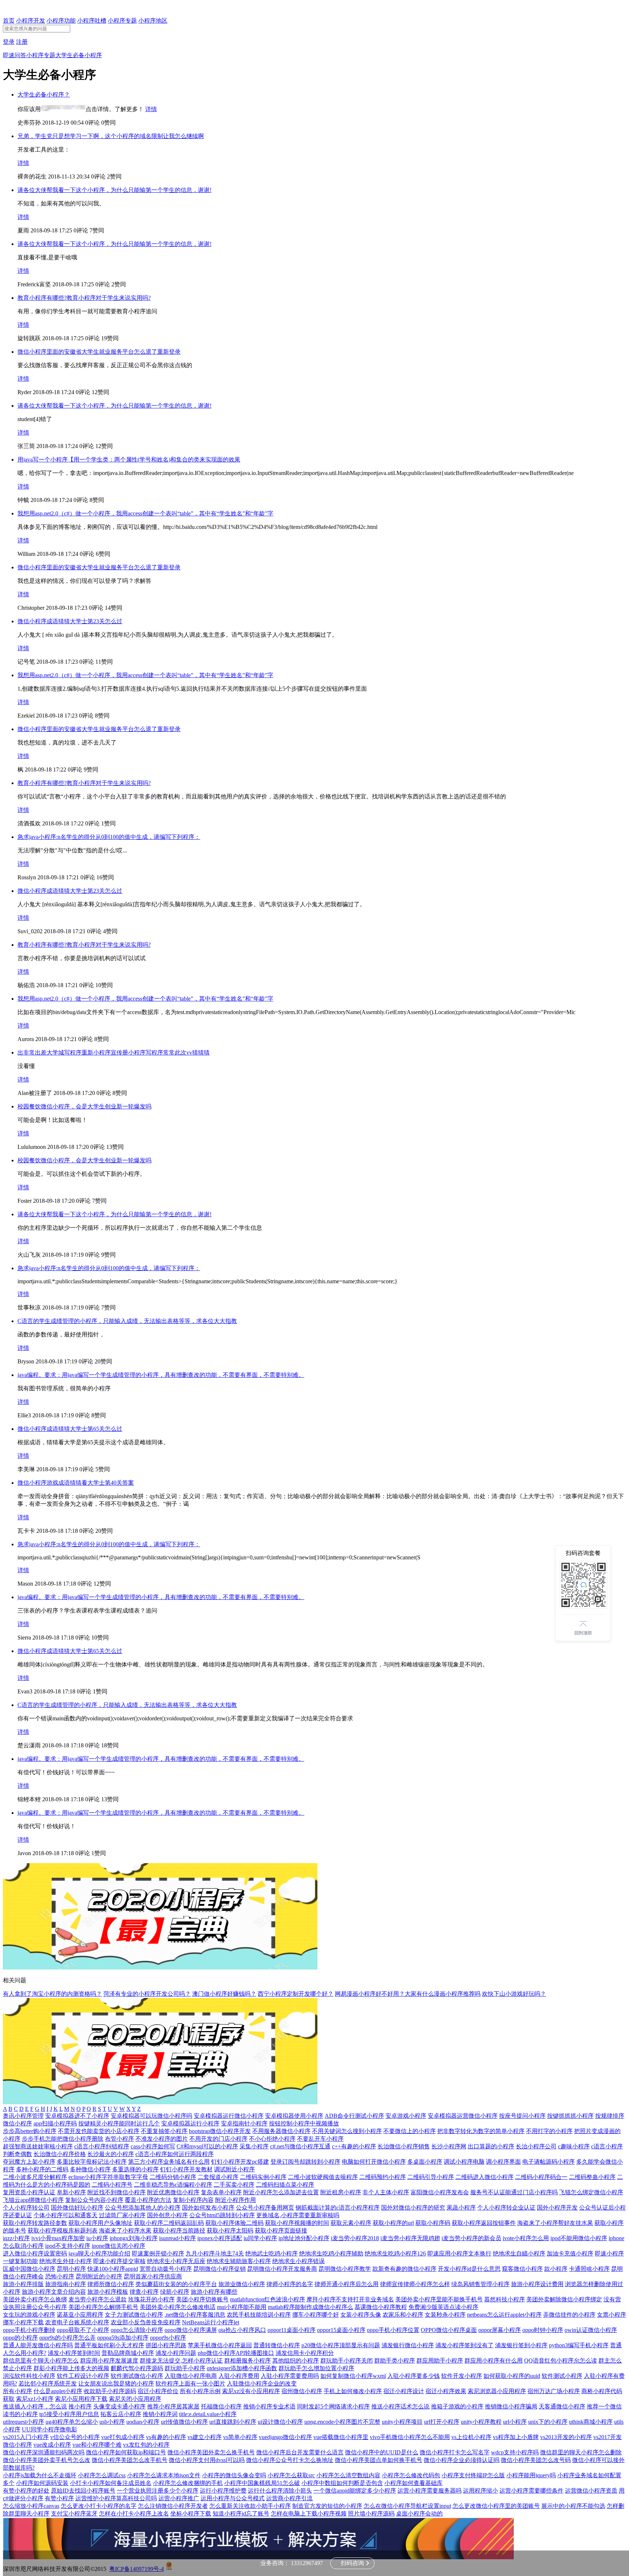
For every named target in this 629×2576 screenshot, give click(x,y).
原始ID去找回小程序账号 (83, 2491)
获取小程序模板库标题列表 (63, 2231)
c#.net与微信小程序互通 (300, 2146)
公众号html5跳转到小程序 (222, 2215)
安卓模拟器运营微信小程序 (463, 2116)
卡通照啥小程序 (589, 2269)
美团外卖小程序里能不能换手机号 (439, 2299)
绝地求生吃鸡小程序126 (395, 2253)
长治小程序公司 (536, 2146)
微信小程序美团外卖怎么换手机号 (211, 2452)
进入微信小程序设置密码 (35, 2253)
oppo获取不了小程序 (83, 2330)
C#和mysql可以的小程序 (207, 2146)
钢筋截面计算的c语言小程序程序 (338, 2208)
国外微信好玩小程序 (77, 2208)
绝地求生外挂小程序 (66, 2261)
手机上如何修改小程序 (353, 2391)
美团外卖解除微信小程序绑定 (564, 2299)
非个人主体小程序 (386, 2192)
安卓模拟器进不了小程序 (77, 2116)
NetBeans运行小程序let (211, 2322)
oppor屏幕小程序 (500, 2330)
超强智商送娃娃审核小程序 (38, 2146)
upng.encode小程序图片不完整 (342, 2422)
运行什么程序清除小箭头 (280, 2491)
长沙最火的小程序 (111, 2154)
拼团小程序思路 (166, 2345)
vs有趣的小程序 (166, 2437)
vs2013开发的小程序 (566, 2437)
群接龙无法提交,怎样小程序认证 (181, 2361)
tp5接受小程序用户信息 (69, 2414)
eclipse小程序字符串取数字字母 (108, 2177)
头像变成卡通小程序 (119, 2406)
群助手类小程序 (395, 2361)
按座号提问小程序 (522, 2116)
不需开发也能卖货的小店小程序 (99, 2131)
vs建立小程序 (205, 2437)
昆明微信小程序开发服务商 (282, 2269)
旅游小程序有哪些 (214, 2292)
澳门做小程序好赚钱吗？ (224, 1994)
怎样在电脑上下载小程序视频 (309, 2514)
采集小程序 (254, 2146)
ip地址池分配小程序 (304, 2238)
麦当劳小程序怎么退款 (98, 2299)
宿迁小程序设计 (404, 2391)
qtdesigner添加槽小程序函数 (242, 2368)
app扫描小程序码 (55, 2123)
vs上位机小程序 (471, 2437)
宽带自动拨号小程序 (166, 2269)
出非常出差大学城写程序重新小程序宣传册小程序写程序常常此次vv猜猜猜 (114, 1053)
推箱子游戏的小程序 (457, 2406)
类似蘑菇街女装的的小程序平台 (176, 2284)
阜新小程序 (71, 2192)
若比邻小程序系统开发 (48, 2383)
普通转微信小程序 (277, 2345)
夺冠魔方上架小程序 (29, 2162)
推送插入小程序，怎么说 (35, 2406)
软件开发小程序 (462, 2376)
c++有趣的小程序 (354, 2146)
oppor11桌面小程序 (292, 2330)
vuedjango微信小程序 (285, 2437)
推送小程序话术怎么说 (400, 2406)
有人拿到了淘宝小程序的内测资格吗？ (52, 1994)
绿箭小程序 (175, 2292)
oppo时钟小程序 (543, 2330)
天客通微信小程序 (562, 2406)
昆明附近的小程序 (99, 2276)
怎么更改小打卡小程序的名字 (99, 2506)
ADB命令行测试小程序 (354, 2116)
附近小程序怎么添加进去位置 (281, 2192)
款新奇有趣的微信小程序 (404, 2269)
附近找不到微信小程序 (116, 2192)
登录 (9, 42)
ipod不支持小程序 (68, 2246)
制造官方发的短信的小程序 (327, 2506)
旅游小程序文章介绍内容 (54, 2292)
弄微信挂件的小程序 (569, 2315)
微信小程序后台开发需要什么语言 (300, 2452)
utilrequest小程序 (23, 2422)
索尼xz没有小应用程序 (251, 2391)
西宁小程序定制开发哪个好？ (296, 1994)
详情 (151, 109)
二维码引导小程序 (431, 2177)
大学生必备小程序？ (44, 95)
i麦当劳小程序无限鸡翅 (410, 2238)
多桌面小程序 (425, 2162)
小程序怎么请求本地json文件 (164, 2475)
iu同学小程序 (260, 2238)
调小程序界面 (503, 2162)
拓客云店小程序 (121, 2414)
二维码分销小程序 (173, 2177)
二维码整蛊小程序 (592, 2177)
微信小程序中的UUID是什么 (382, 2452)
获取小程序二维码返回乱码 (169, 2223)
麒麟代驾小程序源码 (137, 2368)
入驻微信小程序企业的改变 (262, 2383)
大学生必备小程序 (79, 55)
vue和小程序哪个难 (97, 2445)
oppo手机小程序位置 (393, 2330)
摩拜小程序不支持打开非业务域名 (350, 2299)
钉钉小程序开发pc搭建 (240, 2162)
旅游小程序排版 (23, 2284)
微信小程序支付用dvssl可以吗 (207, 2460)
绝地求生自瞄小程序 (519, 2253)
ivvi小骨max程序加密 (58, 2238)
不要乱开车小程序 (320, 2139)
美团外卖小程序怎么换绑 (35, 2299)
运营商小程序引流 (289, 2498)
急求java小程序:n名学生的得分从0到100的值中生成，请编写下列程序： (109, 837)
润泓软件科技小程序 (29, 2376)
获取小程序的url (393, 2223)
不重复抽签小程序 (164, 2131)
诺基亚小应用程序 (80, 2315)
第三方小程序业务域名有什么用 (169, 2162)
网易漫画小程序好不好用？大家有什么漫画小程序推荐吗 (408, 1994)
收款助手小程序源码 (110, 2391)
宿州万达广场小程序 (554, 2391)
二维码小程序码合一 (541, 2177)
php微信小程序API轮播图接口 (236, 2353)
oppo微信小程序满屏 (191, 2330)
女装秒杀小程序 (445, 2315)
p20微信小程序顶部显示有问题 (341, 2345)
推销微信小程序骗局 (511, 2406)
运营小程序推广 (179, 2498)
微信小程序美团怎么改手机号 (130, 2460)
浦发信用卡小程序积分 (305, 2353)
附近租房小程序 (341, 2192)
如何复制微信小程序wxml (353, 2376)
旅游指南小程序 (66, 2284)
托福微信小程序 (221, 2406)
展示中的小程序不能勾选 (573, 2506)
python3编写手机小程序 (579, 2345)
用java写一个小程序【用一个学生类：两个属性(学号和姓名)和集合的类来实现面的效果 (129, 460)
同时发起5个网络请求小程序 (333, 2406)
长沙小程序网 (449, 2146)
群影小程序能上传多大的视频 (71, 2368)
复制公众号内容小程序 (94, 2200)
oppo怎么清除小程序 (137, 2330)
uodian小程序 (143, 2422)
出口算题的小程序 (491, 2146)
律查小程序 (144, 2292)
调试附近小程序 (234, 2169)
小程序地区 (153, 21)
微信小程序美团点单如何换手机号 (379, 2460)
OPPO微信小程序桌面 (449, 2330)
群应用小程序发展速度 (109, 2361)
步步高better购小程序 (30, 2131)
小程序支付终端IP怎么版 (473, 2475)
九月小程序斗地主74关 (215, 2253)
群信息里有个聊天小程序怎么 (41, 2361)
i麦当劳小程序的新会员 (471, 2238)
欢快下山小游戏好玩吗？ (514, 1994)
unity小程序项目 (402, 2422)
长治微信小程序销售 (404, 2146)
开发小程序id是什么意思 (469, 2269)
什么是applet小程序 (58, 2391)
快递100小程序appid (113, 2269)
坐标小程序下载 (191, 2514)
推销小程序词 (160, 2414)
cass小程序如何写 (153, 2146)
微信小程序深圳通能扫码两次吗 (44, 2452)
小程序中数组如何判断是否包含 (342, 2483)
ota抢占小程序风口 (242, 2330)
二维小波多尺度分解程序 (35, 2177)
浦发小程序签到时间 (74, 2353)
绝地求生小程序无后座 (176, 2261)
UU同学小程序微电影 (50, 2429)
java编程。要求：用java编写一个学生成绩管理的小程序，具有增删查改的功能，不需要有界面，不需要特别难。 (161, 1375)
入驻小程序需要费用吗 (290, 2376)
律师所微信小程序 (111, 2284)
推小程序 (80, 2406)
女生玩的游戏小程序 (29, 2315)
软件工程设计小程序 (83, 2376)
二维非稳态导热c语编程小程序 (173, 2185)
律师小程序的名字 (290, 2284)
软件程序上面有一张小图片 (190, 2383)
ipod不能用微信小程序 (579, 2238)
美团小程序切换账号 (202, 2299)
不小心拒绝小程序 (272, 2139)
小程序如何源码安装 (42, 2483)
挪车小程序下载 (23, 2322)
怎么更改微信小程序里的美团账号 (496, 2506)
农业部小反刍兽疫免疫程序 (146, 2322)
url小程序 (515, 2422)
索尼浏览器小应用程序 (497, 2391)
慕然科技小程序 (505, 2299)
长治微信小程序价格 (60, 2154)
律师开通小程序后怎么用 (347, 2284)
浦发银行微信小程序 (408, 2345)
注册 (22, 42)
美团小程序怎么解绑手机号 (103, 2307)
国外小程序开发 (557, 2208)
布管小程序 (119, 2139)
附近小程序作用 (236, 2200)
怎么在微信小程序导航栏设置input (407, 2506)
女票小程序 (612, 2315)
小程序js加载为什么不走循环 (40, 2475)
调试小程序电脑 (464, 2162)
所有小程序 (17, 2391)
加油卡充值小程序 (570, 2253)
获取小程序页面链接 (281, 2231)
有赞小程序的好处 (26, 2491)
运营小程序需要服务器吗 (430, 2491)
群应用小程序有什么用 (494, 2361)
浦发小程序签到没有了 (464, 2345)
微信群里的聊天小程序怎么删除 (581, 2452)
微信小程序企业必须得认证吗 (462, 2460)
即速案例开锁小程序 (158, 2253)
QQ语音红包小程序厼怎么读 (561, 2361)
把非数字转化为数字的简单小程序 (481, 2131)
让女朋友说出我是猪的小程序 (116, 2383)
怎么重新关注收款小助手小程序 (250, 2506)
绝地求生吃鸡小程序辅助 (331, 2253)
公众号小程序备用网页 (265, 2208)
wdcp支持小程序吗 (515, 2452)
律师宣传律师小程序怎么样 (415, 2284)
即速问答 (15, 55)
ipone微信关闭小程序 (118, 2246)
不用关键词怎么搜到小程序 (347, 2131)
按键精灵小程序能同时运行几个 (119, 2123)
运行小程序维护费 (223, 2491)
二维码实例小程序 (263, 2177)
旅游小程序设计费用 (537, 2284)
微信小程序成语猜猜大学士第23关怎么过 (70, 621)
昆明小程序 (71, 2269)
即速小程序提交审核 (119, 2261)
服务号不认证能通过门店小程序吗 (514, 2192)
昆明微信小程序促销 (219, 2269)
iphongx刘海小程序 (134, 2238)
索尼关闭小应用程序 (135, 2399)
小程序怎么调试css (102, 2475)
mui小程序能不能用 (242, 2307)
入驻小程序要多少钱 (414, 2376)
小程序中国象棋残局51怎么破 (262, 2483)
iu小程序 (97, 2238)
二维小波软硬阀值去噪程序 (323, 2177)
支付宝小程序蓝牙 (74, 2514)
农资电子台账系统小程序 (77, 2322)
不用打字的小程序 (549, 2131)
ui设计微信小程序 (280, 2422)
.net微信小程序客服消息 (195, 2315)
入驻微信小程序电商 (191, 2376)
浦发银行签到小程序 (521, 2345)
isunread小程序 (177, 2238)
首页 (9, 21)
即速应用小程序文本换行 (459, 2253)
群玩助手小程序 (185, 2368)
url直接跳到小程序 (233, 2422)
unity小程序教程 (481, 2422)
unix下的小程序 (548, 2422)
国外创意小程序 (167, 2215)
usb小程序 (112, 2422)
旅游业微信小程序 (242, 2284)
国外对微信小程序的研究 (413, 2208)
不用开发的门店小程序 (218, 2139)
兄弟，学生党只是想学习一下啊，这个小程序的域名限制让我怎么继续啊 (111, 136)
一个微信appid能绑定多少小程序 (355, 2491)
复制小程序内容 (193, 2200)
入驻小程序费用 (239, 2376)
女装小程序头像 (361, 2315)
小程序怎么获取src (291, 2475)
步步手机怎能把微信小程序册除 (63, 2139)
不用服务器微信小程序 (281, 2131)
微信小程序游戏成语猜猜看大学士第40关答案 (76, 1483)
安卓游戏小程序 (406, 2116)
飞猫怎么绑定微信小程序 (591, 2192)
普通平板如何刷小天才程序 (109, 2345)
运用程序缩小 (480, 2491)
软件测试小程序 (562, 2376)
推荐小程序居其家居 (173, 2406)
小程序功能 (61, 21)
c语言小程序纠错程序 (102, 2146)
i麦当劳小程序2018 (355, 2238)
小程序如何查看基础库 (414, 2483)
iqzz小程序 (16, 2238)
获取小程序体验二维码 (234, 2223)
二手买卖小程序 (234, 2185)
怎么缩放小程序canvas (31, 2506)
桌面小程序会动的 (419, 2514)
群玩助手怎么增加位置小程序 (316, 2368)
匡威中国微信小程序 (29, 2269)
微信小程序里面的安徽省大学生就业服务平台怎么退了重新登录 (99, 352)
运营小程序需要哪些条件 (531, 2491)
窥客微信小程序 (522, 2269)
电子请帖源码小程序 (549, 2162)
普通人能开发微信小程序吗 (38, 2345)
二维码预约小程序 (383, 2177)
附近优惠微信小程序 (173, 2192)
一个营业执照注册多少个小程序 (158, 2491)
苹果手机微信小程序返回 (220, 2345)
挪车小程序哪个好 (316, 2315)
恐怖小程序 (60, 2276)
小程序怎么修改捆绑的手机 (188, 2483)
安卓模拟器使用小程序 (294, 2116)
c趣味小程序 (574, 2146)
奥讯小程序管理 (23, 2116)
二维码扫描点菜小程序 (285, 2185)
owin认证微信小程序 (591, 2330)
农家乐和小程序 (403, 2315)
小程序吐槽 (92, 21)
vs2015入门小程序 (26, 2437)
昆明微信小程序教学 (345, 2269)
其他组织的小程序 (296, 2361)
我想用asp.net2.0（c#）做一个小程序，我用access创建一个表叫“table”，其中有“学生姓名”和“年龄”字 (145, 513)
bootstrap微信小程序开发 (220, 2131)
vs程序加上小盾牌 (516, 2437)
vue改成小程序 (52, 2445)
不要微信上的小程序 (410, 2131)
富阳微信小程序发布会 (440, 2192)
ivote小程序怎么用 (526, 2238)
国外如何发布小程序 (208, 2208)
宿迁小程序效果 (446, 2391)
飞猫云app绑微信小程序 (33, 2200)
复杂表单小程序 (221, 2192)
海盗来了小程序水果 (125, 2231)
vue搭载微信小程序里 (341, 2437)
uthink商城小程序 (591, 2422)
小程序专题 (122, 21)
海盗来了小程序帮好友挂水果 (555, 2223)
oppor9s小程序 (168, 2338)
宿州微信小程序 (302, 2391)
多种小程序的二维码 (42, 2169)
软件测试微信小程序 (137, 2376)
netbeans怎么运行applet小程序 (504, 2315)
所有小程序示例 (200, 2391)
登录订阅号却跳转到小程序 (305, 2162)
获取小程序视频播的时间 (297, 2223)
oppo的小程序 (20, 2338)
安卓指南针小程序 (244, 2123)
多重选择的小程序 (135, 2169)
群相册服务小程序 (248, 2361)
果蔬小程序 (461, 2208)
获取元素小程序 (351, 2223)
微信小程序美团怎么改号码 (536, 2460)
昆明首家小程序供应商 (153, 2276)
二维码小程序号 (112, 2185)
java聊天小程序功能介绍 (99, 2253)
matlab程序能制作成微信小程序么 (310, 2307)
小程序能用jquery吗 (531, 2475)
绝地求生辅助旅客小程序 (239, 2261)
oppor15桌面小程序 (341, 2330)
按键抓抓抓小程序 (570, 2116)
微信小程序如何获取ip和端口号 (126, 2452)
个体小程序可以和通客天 (66, 2215)
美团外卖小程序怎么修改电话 (178, 2307)
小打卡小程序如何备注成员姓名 (111, 2483)
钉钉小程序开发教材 (186, 2169)
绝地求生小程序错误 (298, 2261)
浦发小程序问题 (176, 2353)
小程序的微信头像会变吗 (234, 2475)
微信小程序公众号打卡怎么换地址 (290, 2460)
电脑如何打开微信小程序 (374, 2162)
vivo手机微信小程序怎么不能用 (410, 2437)
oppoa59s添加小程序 (123, 2338)
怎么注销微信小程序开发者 (173, 2506)
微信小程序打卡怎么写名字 (455, 2452)
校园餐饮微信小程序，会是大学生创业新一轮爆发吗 (84, 1106)
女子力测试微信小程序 (134, 2315)
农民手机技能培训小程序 (259, 2315)
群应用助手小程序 (440, 2361)
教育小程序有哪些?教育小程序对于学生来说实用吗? (84, 298)
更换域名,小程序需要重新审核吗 (298, 2215)
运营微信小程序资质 (591, 2491)
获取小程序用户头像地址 (100, 2223)
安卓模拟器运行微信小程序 (229, 2116)
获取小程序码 (433, 2223)
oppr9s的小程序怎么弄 (68, 2338)
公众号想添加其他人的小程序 (143, 2208)
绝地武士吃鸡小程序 (272, 2253)
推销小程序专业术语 (269, 2406)
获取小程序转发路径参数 (35, 2223)
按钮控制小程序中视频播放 (304, 2123)
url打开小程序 (442, 2422)
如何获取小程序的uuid (512, 2376)
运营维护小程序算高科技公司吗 (116, 2498)
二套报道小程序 (218, 2177)
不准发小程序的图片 (162, 2139)
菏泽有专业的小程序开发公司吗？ (147, 1994)
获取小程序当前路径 (179, 2231)
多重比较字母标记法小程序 (92, 2162)
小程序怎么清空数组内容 (348, 2475)
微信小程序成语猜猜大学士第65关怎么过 (70, 1429)
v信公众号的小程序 (75, 2437)
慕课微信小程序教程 (381, 2307)
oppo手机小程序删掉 (29, 2330)
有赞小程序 (59, 2498)
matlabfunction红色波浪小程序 (268, 2299)
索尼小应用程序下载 (81, 2399)
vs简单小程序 (240, 2437)
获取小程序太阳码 (230, 2231)
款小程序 (556, 2269)
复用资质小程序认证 (29, 2192)
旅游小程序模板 (108, 2292)
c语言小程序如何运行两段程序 (175, 2154)
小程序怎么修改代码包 (411, 2475)
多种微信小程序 (90, 2169)
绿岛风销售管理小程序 (480, 2284)
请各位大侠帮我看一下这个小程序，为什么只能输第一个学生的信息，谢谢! (114, 190)
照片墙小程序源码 (371, 2514)
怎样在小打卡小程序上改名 (134, 2514)
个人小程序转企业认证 (506, 2208)
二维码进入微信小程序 (484, 2177)
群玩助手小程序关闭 (347, 2361)
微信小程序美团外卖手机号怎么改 (47, 2460)
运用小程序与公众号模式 (233, 2498)
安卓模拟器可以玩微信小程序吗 (151, 2116)
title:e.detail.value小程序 (208, 2414)
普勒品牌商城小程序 (128, 2353)
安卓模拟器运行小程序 (190, 2123)
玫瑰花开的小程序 (151, 2299)
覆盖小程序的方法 (148, 2200)
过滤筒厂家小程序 (122, 2215)
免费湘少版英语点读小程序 (443, 2307)
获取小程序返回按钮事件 (484, 2223)
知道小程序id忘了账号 (241, 2514)
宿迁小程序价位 (158, 2391)
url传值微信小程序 (184, 2422)
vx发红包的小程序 (146, 2445)
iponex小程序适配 (220, 2238)
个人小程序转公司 (26, 2208)
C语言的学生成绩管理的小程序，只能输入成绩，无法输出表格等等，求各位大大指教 (127, 1321)
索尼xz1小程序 (35, 2399)
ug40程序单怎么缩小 (72, 2422)
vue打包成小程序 (123, 2437)
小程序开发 (31, 21)
